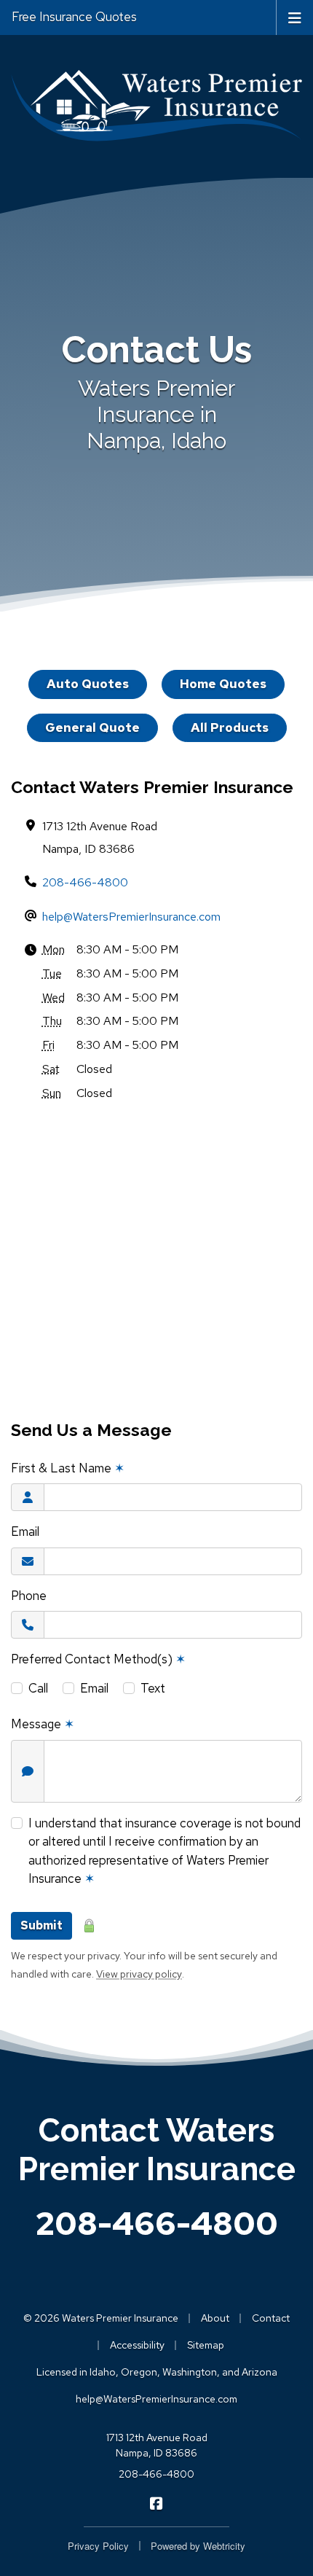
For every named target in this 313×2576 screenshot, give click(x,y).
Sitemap (206, 2345)
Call (38, 1688)
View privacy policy (139, 1974)
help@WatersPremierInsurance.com (131, 917)
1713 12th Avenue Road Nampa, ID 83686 (157, 2445)
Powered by (198, 2546)
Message (43, 1724)
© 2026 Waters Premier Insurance (101, 2318)
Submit (41, 1925)
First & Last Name (68, 1468)
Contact (271, 2318)
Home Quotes (223, 684)
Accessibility (137, 2345)
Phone (29, 1596)
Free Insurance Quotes (74, 17)
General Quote (92, 727)
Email (25, 1531)
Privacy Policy (98, 2546)
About (215, 2318)
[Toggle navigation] (295, 17)
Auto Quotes (88, 684)
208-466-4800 (85, 882)
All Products (230, 727)
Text (153, 1688)
